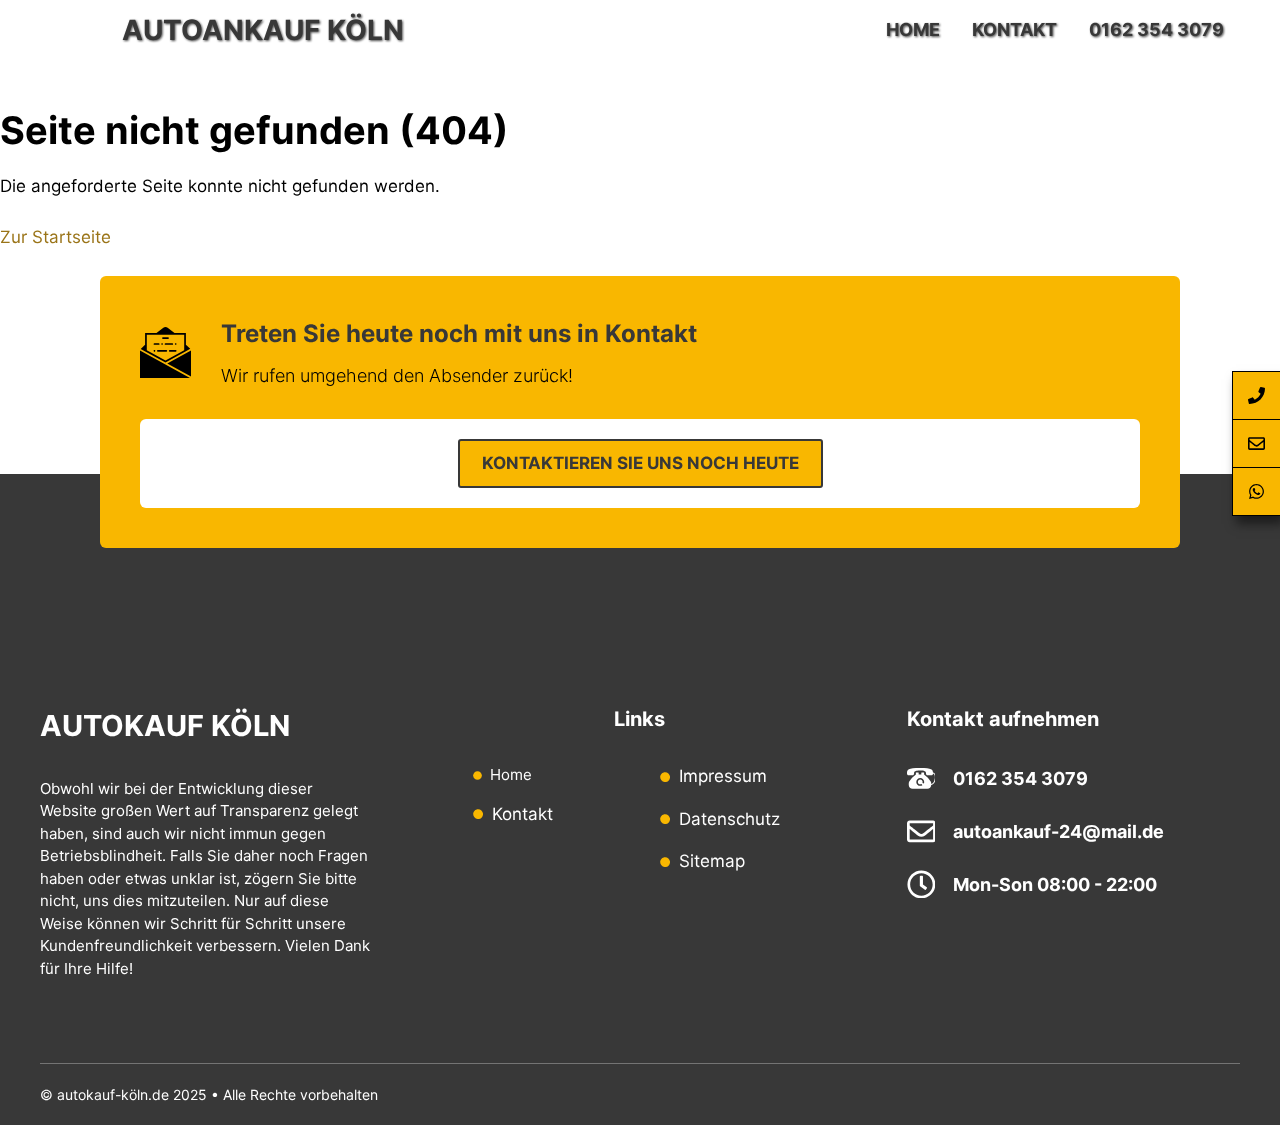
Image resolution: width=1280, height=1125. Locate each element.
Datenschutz (729, 819)
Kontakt (1014, 29)
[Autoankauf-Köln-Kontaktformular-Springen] (1256, 444)
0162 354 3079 (1156, 29)
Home (913, 29)
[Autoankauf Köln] (76, 30)
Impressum (723, 776)
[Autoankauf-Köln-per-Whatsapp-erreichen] (1256, 492)
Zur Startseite (55, 237)
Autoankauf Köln (263, 30)
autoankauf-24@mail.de (1058, 831)
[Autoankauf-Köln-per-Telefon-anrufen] (1256, 395)
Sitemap (712, 861)
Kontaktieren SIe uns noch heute (640, 463)
